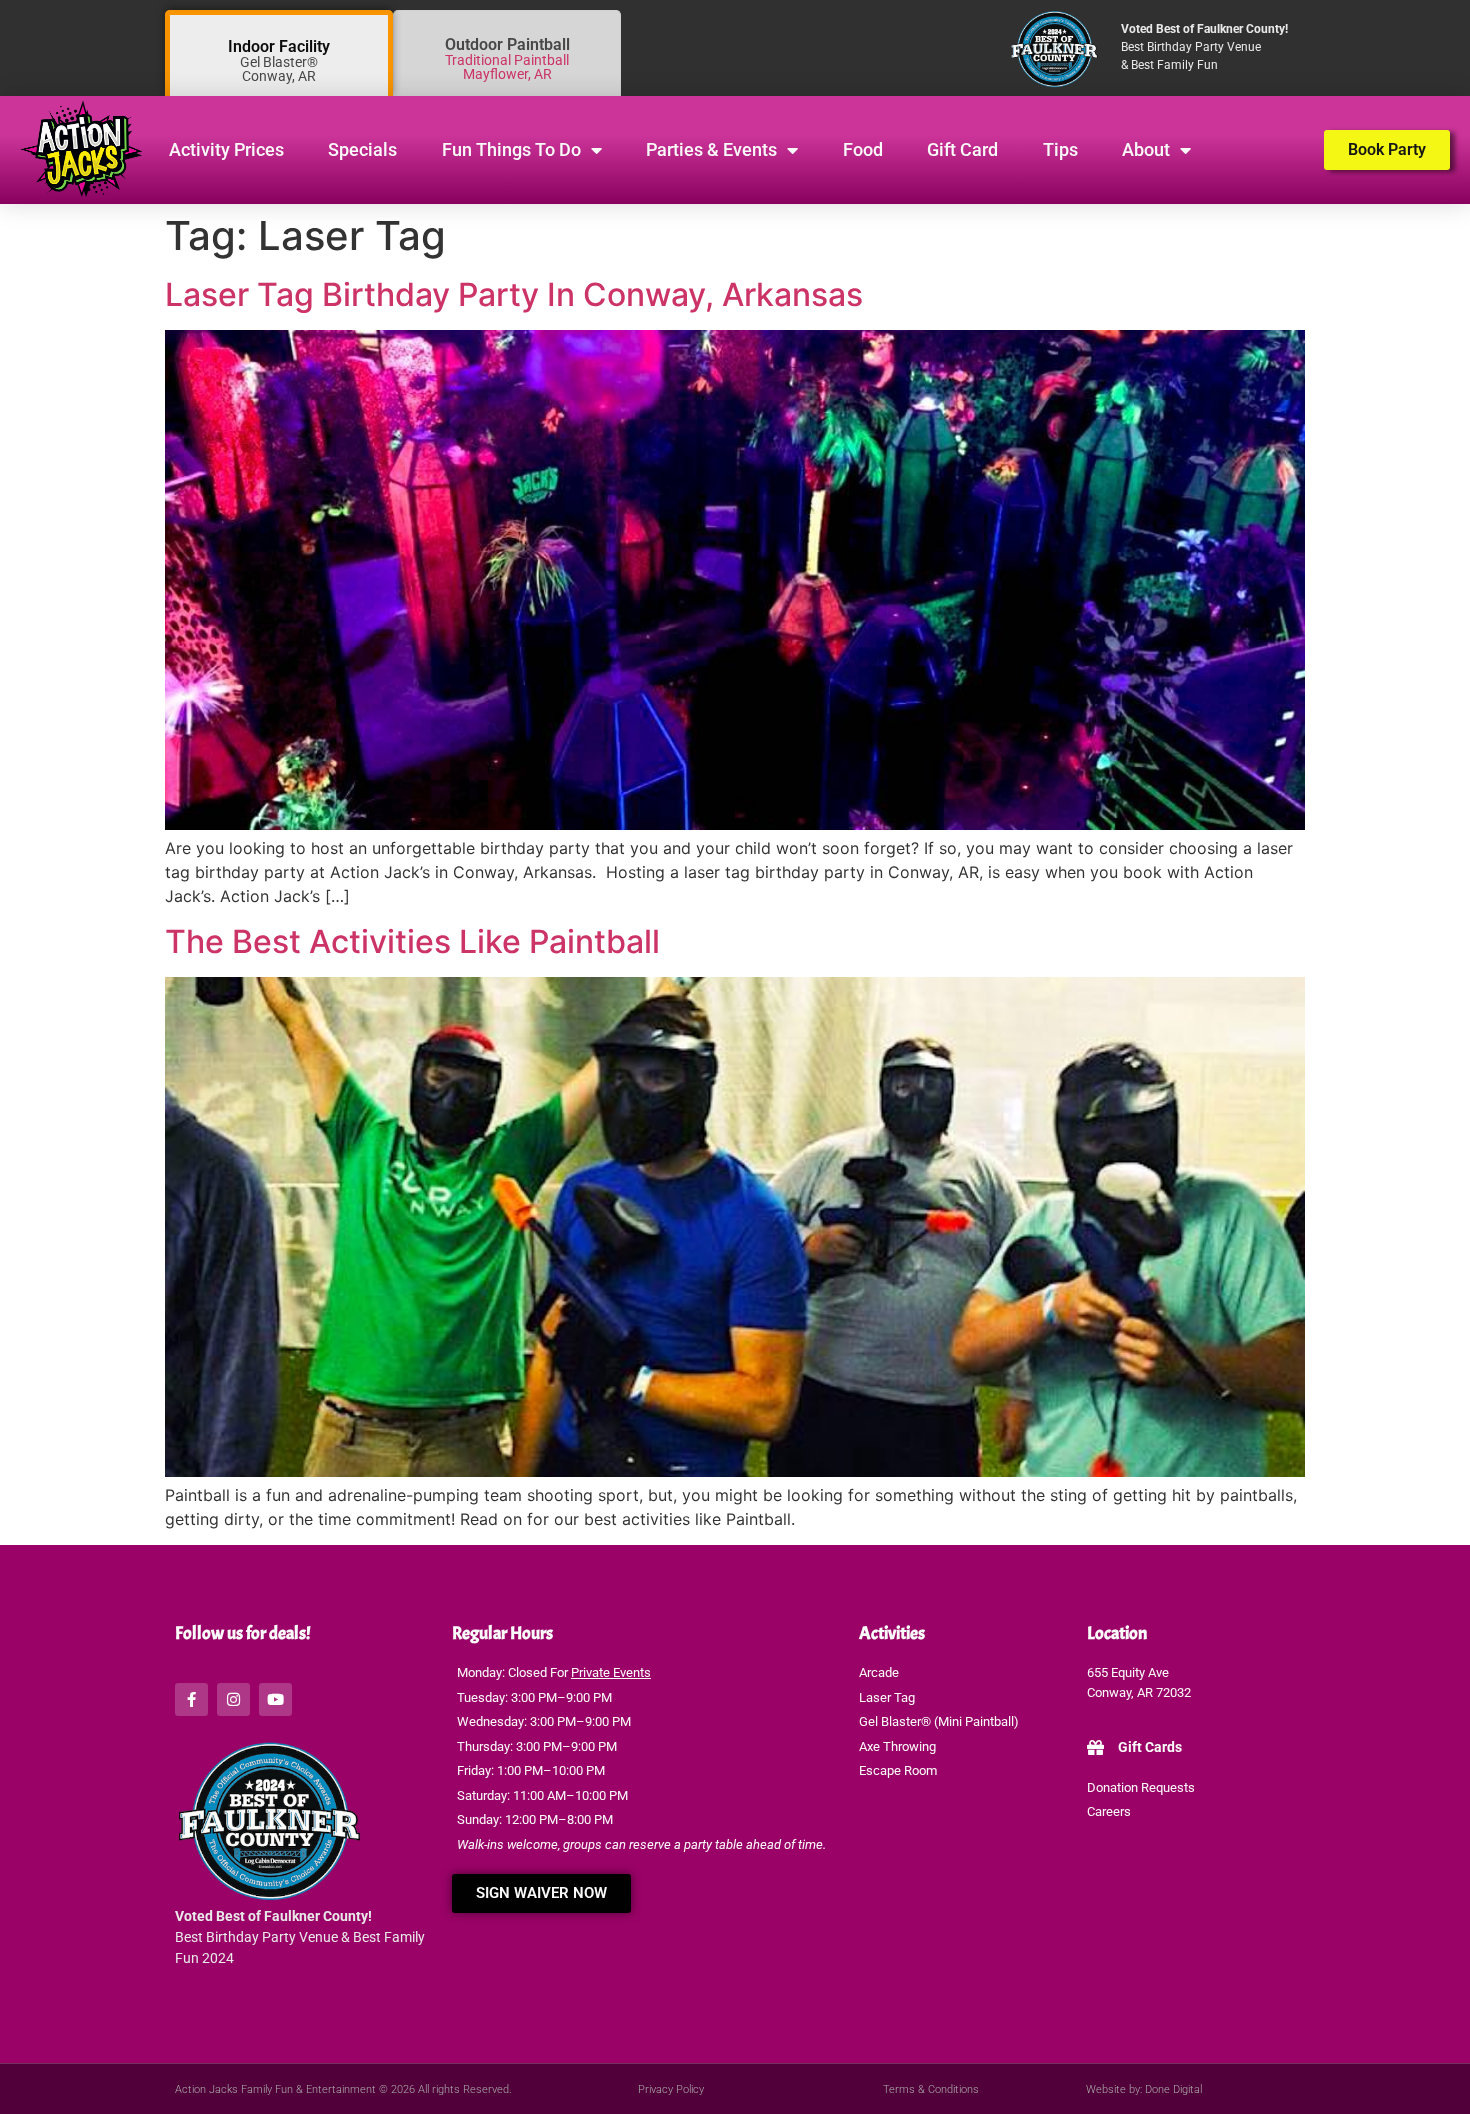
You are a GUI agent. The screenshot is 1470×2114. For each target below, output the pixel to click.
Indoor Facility (279, 46)
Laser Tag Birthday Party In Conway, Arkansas (514, 294)
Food (863, 149)
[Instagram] (233, 1699)
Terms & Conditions (931, 2089)
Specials (362, 149)
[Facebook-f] (191, 1699)
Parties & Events (711, 149)
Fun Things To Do (511, 149)
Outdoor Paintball (507, 44)
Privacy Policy (671, 2089)
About (1146, 149)
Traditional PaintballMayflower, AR (507, 67)
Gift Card (962, 149)
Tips (1060, 149)
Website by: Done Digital (1144, 2089)
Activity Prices (226, 149)
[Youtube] (275, 1699)
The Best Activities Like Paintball (412, 941)
